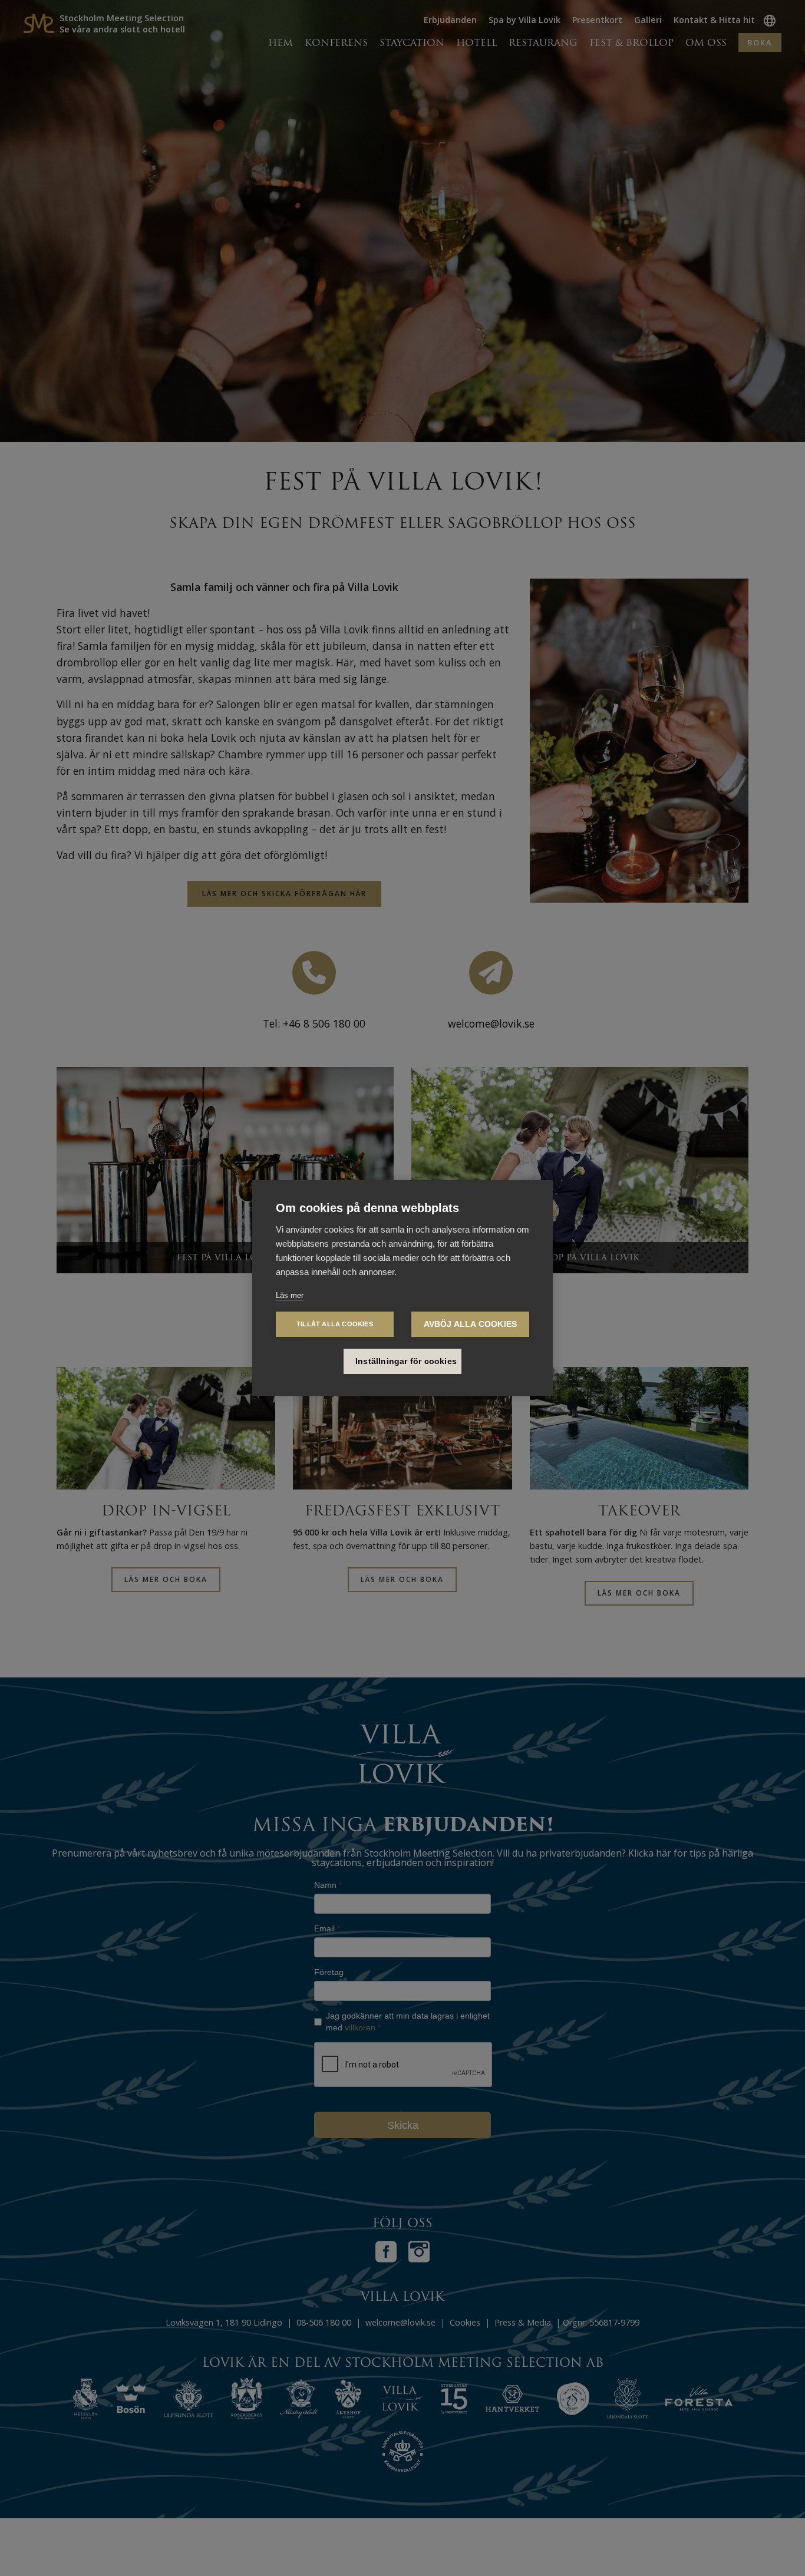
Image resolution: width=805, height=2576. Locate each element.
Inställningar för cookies (406, 1361)
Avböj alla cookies (471, 1324)
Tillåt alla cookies (335, 1324)
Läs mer (290, 1295)
